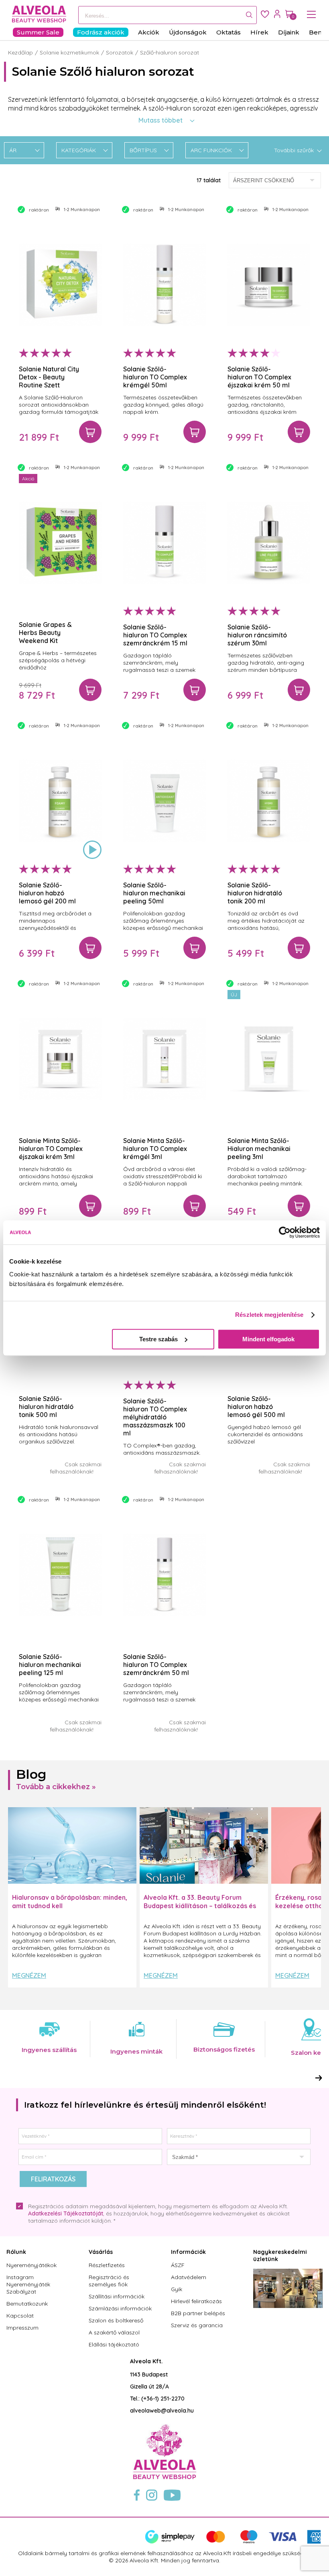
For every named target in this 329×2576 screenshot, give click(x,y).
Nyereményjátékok (31, 2265)
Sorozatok (120, 52)
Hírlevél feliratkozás (196, 2301)
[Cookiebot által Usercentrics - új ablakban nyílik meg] (285, 1232)
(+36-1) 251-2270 (163, 2399)
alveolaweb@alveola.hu (162, 2411)
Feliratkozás (53, 2179)
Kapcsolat (20, 2316)
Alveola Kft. (146, 2361)
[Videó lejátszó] (92, 850)
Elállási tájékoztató (114, 2344)
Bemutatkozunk (27, 2304)
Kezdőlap (20, 52)
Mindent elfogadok (268, 1339)
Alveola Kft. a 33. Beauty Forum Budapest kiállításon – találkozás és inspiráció (200, 1906)
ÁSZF (178, 2265)
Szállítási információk (117, 2296)
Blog (31, 1774)
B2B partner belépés (198, 2313)
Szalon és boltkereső (116, 2320)
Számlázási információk (120, 2308)
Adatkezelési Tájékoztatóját (66, 2213)
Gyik (177, 2289)
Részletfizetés (107, 2265)
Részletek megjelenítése (269, 1315)
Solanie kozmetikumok (69, 52)
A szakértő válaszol (114, 2332)
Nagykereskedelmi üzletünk (280, 2256)
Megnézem (29, 1975)
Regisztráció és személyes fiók (109, 2281)
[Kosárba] (90, 432)
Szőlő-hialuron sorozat (170, 52)
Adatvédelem (189, 2277)
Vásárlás (101, 2252)
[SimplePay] (233, 2542)
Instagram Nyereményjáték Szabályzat (28, 2284)
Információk (188, 2252)
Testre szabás (158, 1339)
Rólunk (16, 2252)
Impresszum (22, 2328)
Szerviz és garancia (197, 2325)
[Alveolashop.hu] (37, 14)
